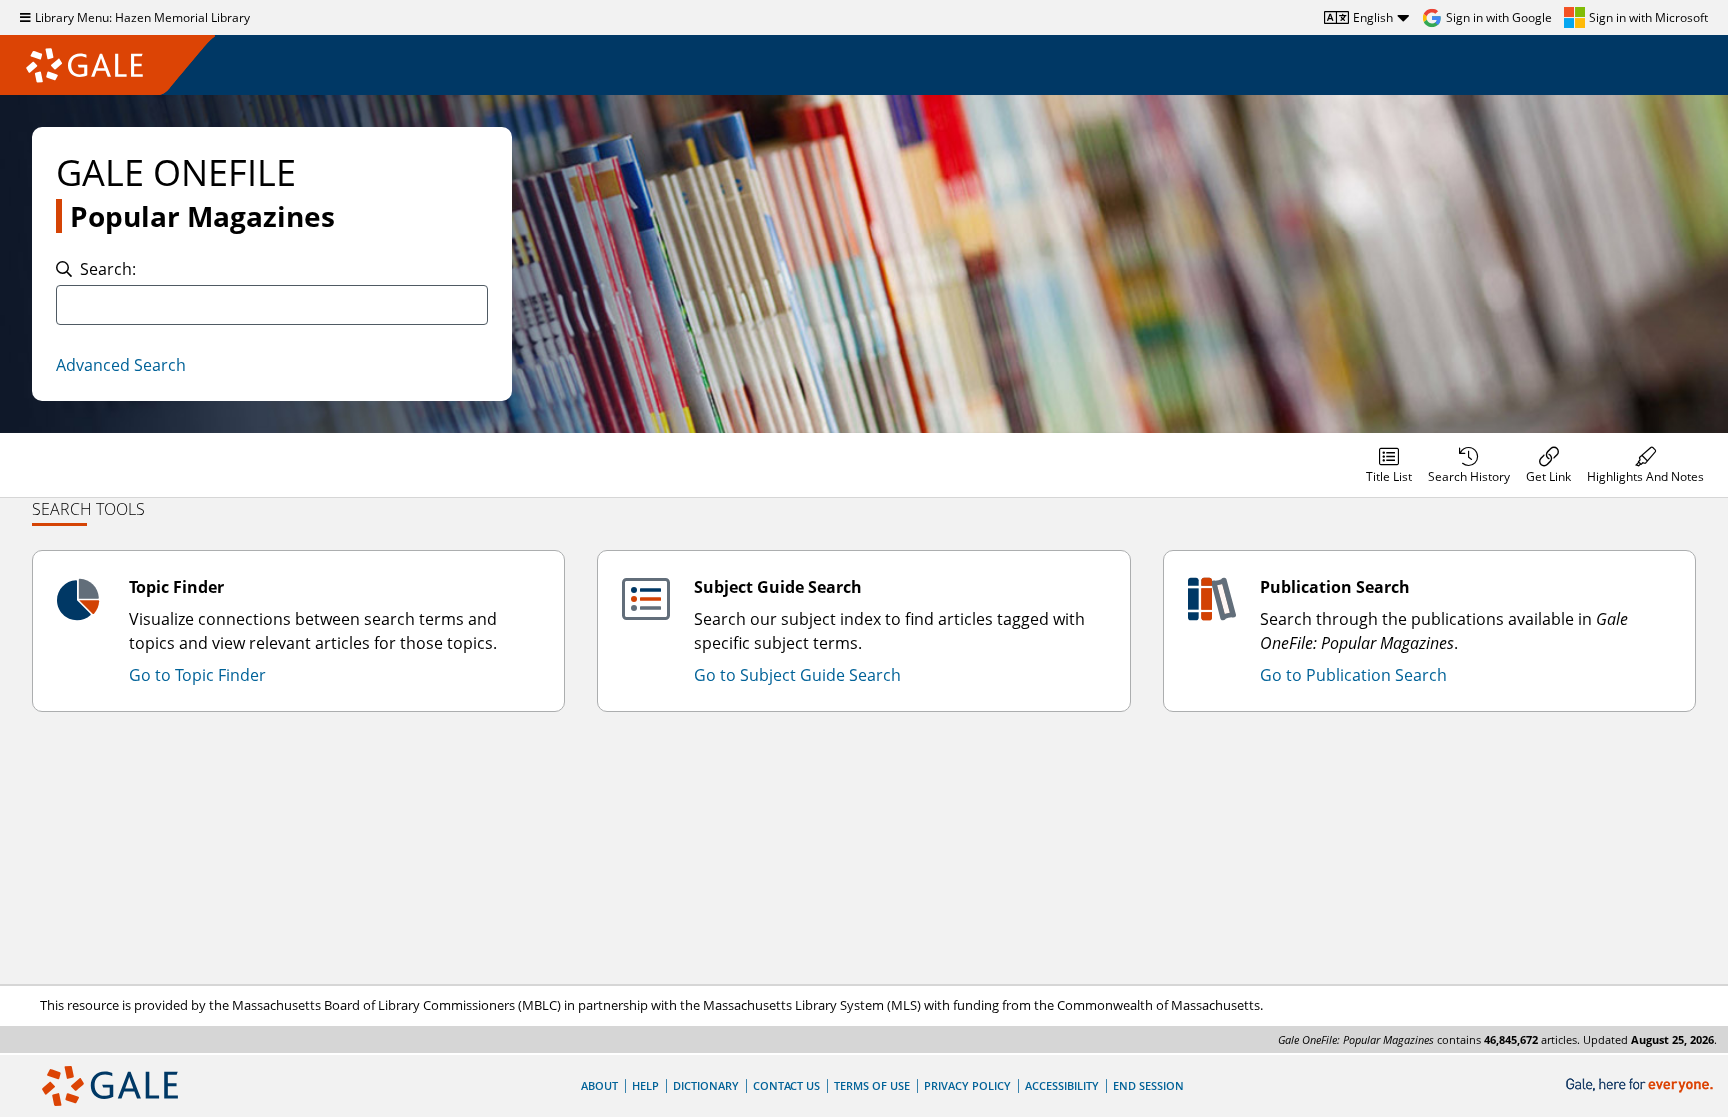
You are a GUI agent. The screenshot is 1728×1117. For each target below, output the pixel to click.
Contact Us (786, 1085)
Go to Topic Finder (197, 675)
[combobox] (272, 305)
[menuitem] (1389, 465)
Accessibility (1062, 1085)
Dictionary (706, 1085)
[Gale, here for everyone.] (1641, 1085)
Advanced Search (121, 365)
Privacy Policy (967, 1085)
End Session (1148, 1085)
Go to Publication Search (1353, 675)
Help (645, 1085)
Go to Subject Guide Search (797, 675)
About (599, 1085)
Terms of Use (872, 1085)
